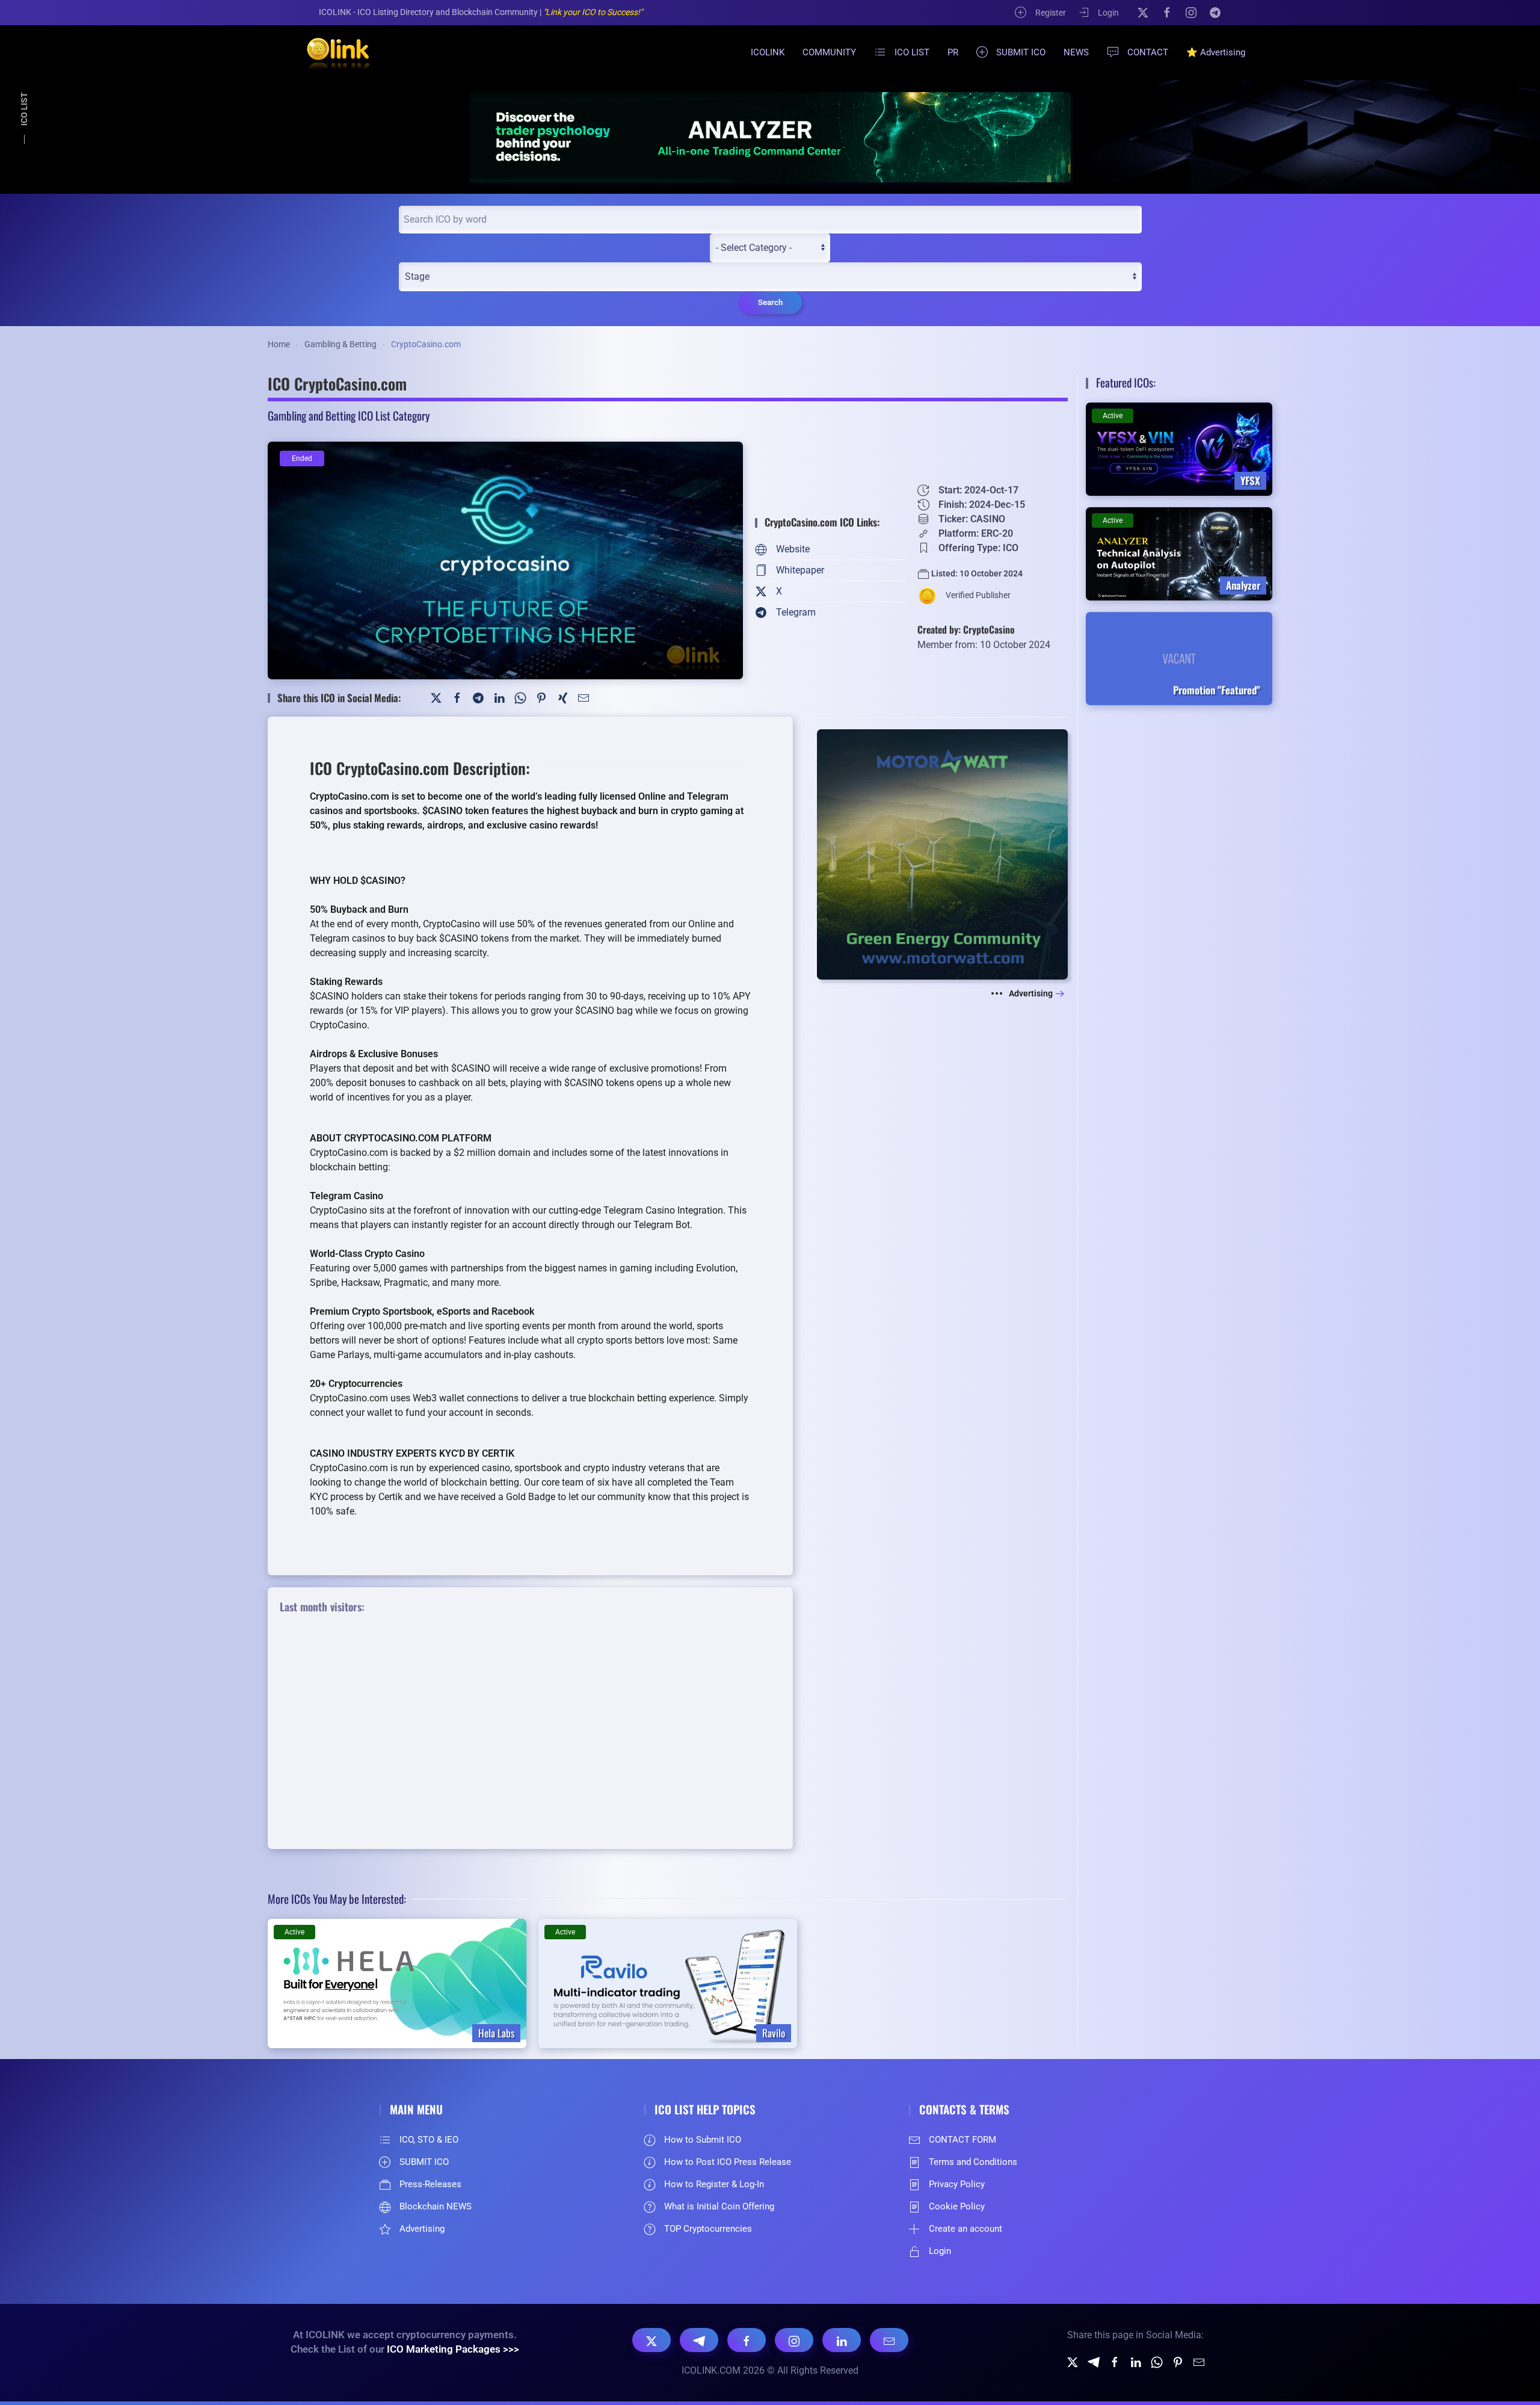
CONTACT (1148, 52)
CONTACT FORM (962, 2140)
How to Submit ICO (703, 2140)
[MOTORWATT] (942, 854)
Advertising (1031, 993)
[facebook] (1115, 2361)
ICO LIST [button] (912, 52)
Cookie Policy (957, 2206)
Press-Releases (430, 2184)
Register (1051, 13)
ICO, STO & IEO (429, 2140)
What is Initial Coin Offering (719, 2206)
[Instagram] (1191, 12)
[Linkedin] (1136, 2361)
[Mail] (584, 698)
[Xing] (562, 698)
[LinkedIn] (499, 698)
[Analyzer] (770, 137)
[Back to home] (331, 52)
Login (1108, 13)
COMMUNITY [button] (829, 52)
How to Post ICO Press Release (728, 2162)
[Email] (889, 2340)
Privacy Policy (957, 2184)
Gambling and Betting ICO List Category (349, 415)
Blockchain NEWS (436, 2206)
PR (953, 52)
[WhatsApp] (520, 698)
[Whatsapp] (1157, 2361)
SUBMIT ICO (1021, 52)
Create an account (966, 2229)
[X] (1143, 12)
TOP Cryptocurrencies (708, 2229)
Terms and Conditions (973, 2162)
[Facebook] (1167, 12)
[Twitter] (436, 698)
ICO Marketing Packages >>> (453, 2349)
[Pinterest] (541, 698)
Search (770, 302)
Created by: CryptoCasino (966, 629)
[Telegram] (1215, 12)
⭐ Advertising (1216, 52)
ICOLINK (768, 52)
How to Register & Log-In (714, 2184)
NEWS (1076, 52)
